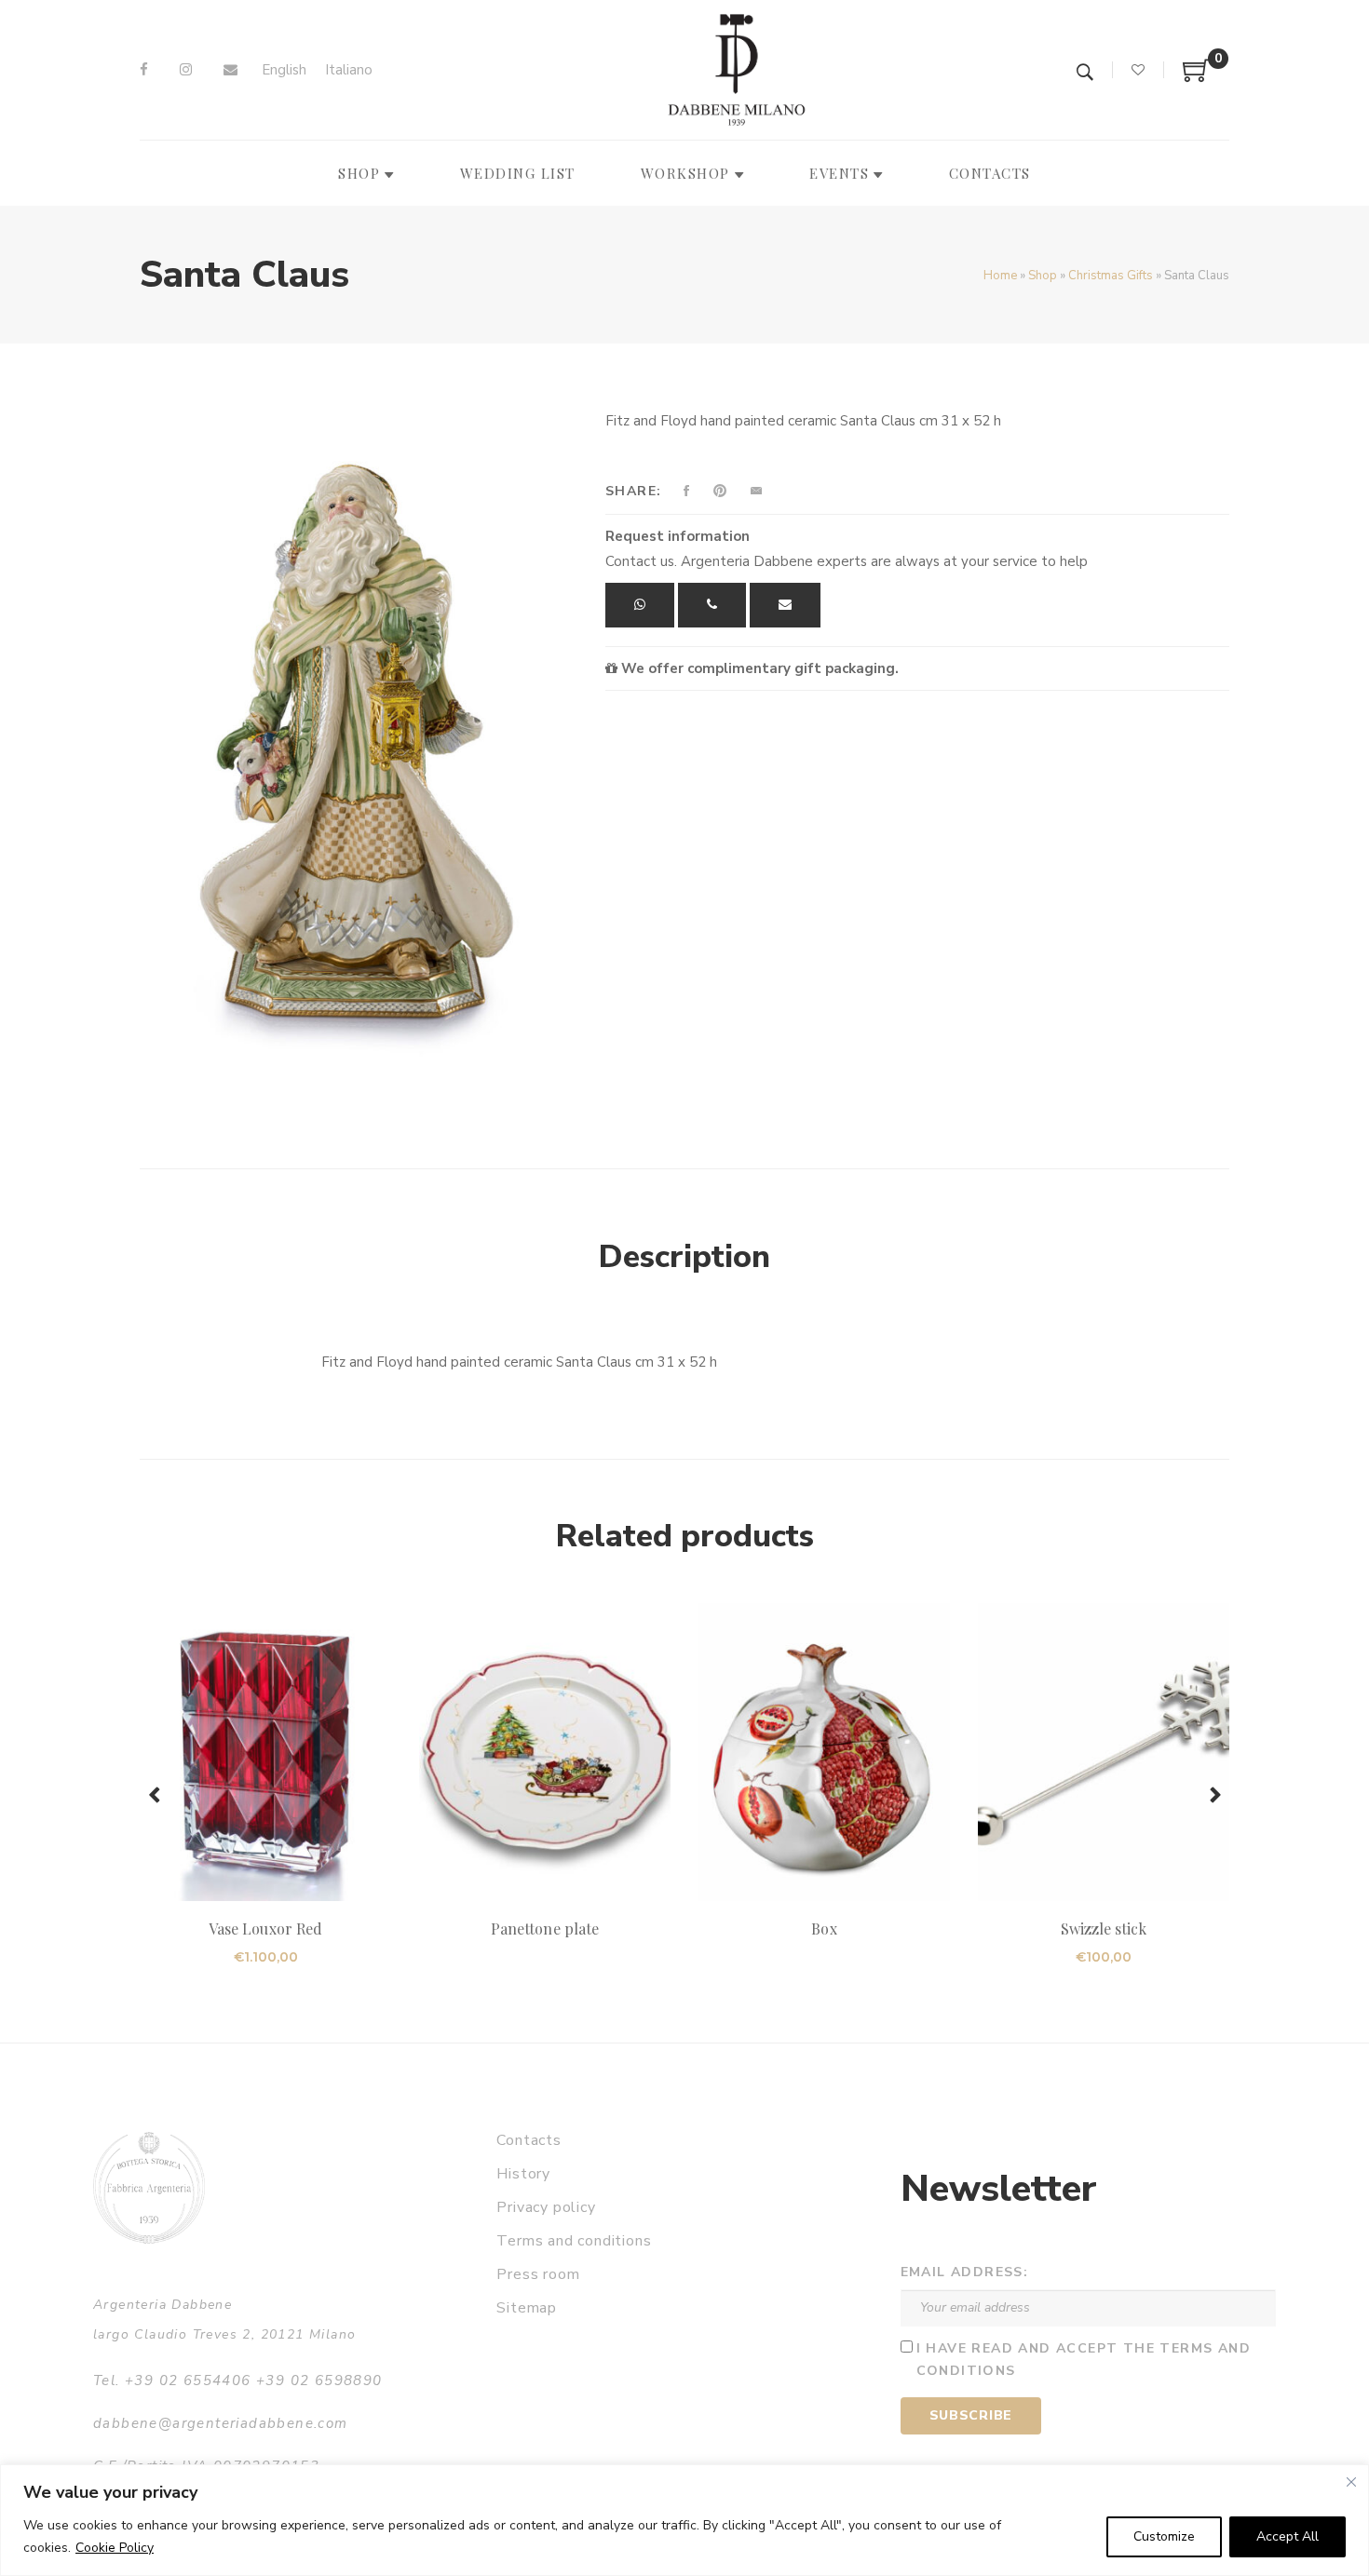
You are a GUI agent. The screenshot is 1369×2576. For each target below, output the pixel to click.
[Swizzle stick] (1104, 1752)
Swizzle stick (1104, 1929)
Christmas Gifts (1111, 276)
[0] (1197, 77)
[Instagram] (186, 70)
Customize (1164, 2536)
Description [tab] (684, 1257)
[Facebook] (144, 70)
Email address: (965, 2272)
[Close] (1351, 2482)
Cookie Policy (115, 2548)
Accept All (1288, 2536)
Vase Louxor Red (265, 1929)
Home (1000, 276)
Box (824, 1929)
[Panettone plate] (545, 1752)
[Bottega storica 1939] (149, 2187)
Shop (1043, 276)
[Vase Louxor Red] (265, 1752)
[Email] (230, 70)
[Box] (824, 1752)
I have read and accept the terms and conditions (1084, 2360)
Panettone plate (545, 1929)
